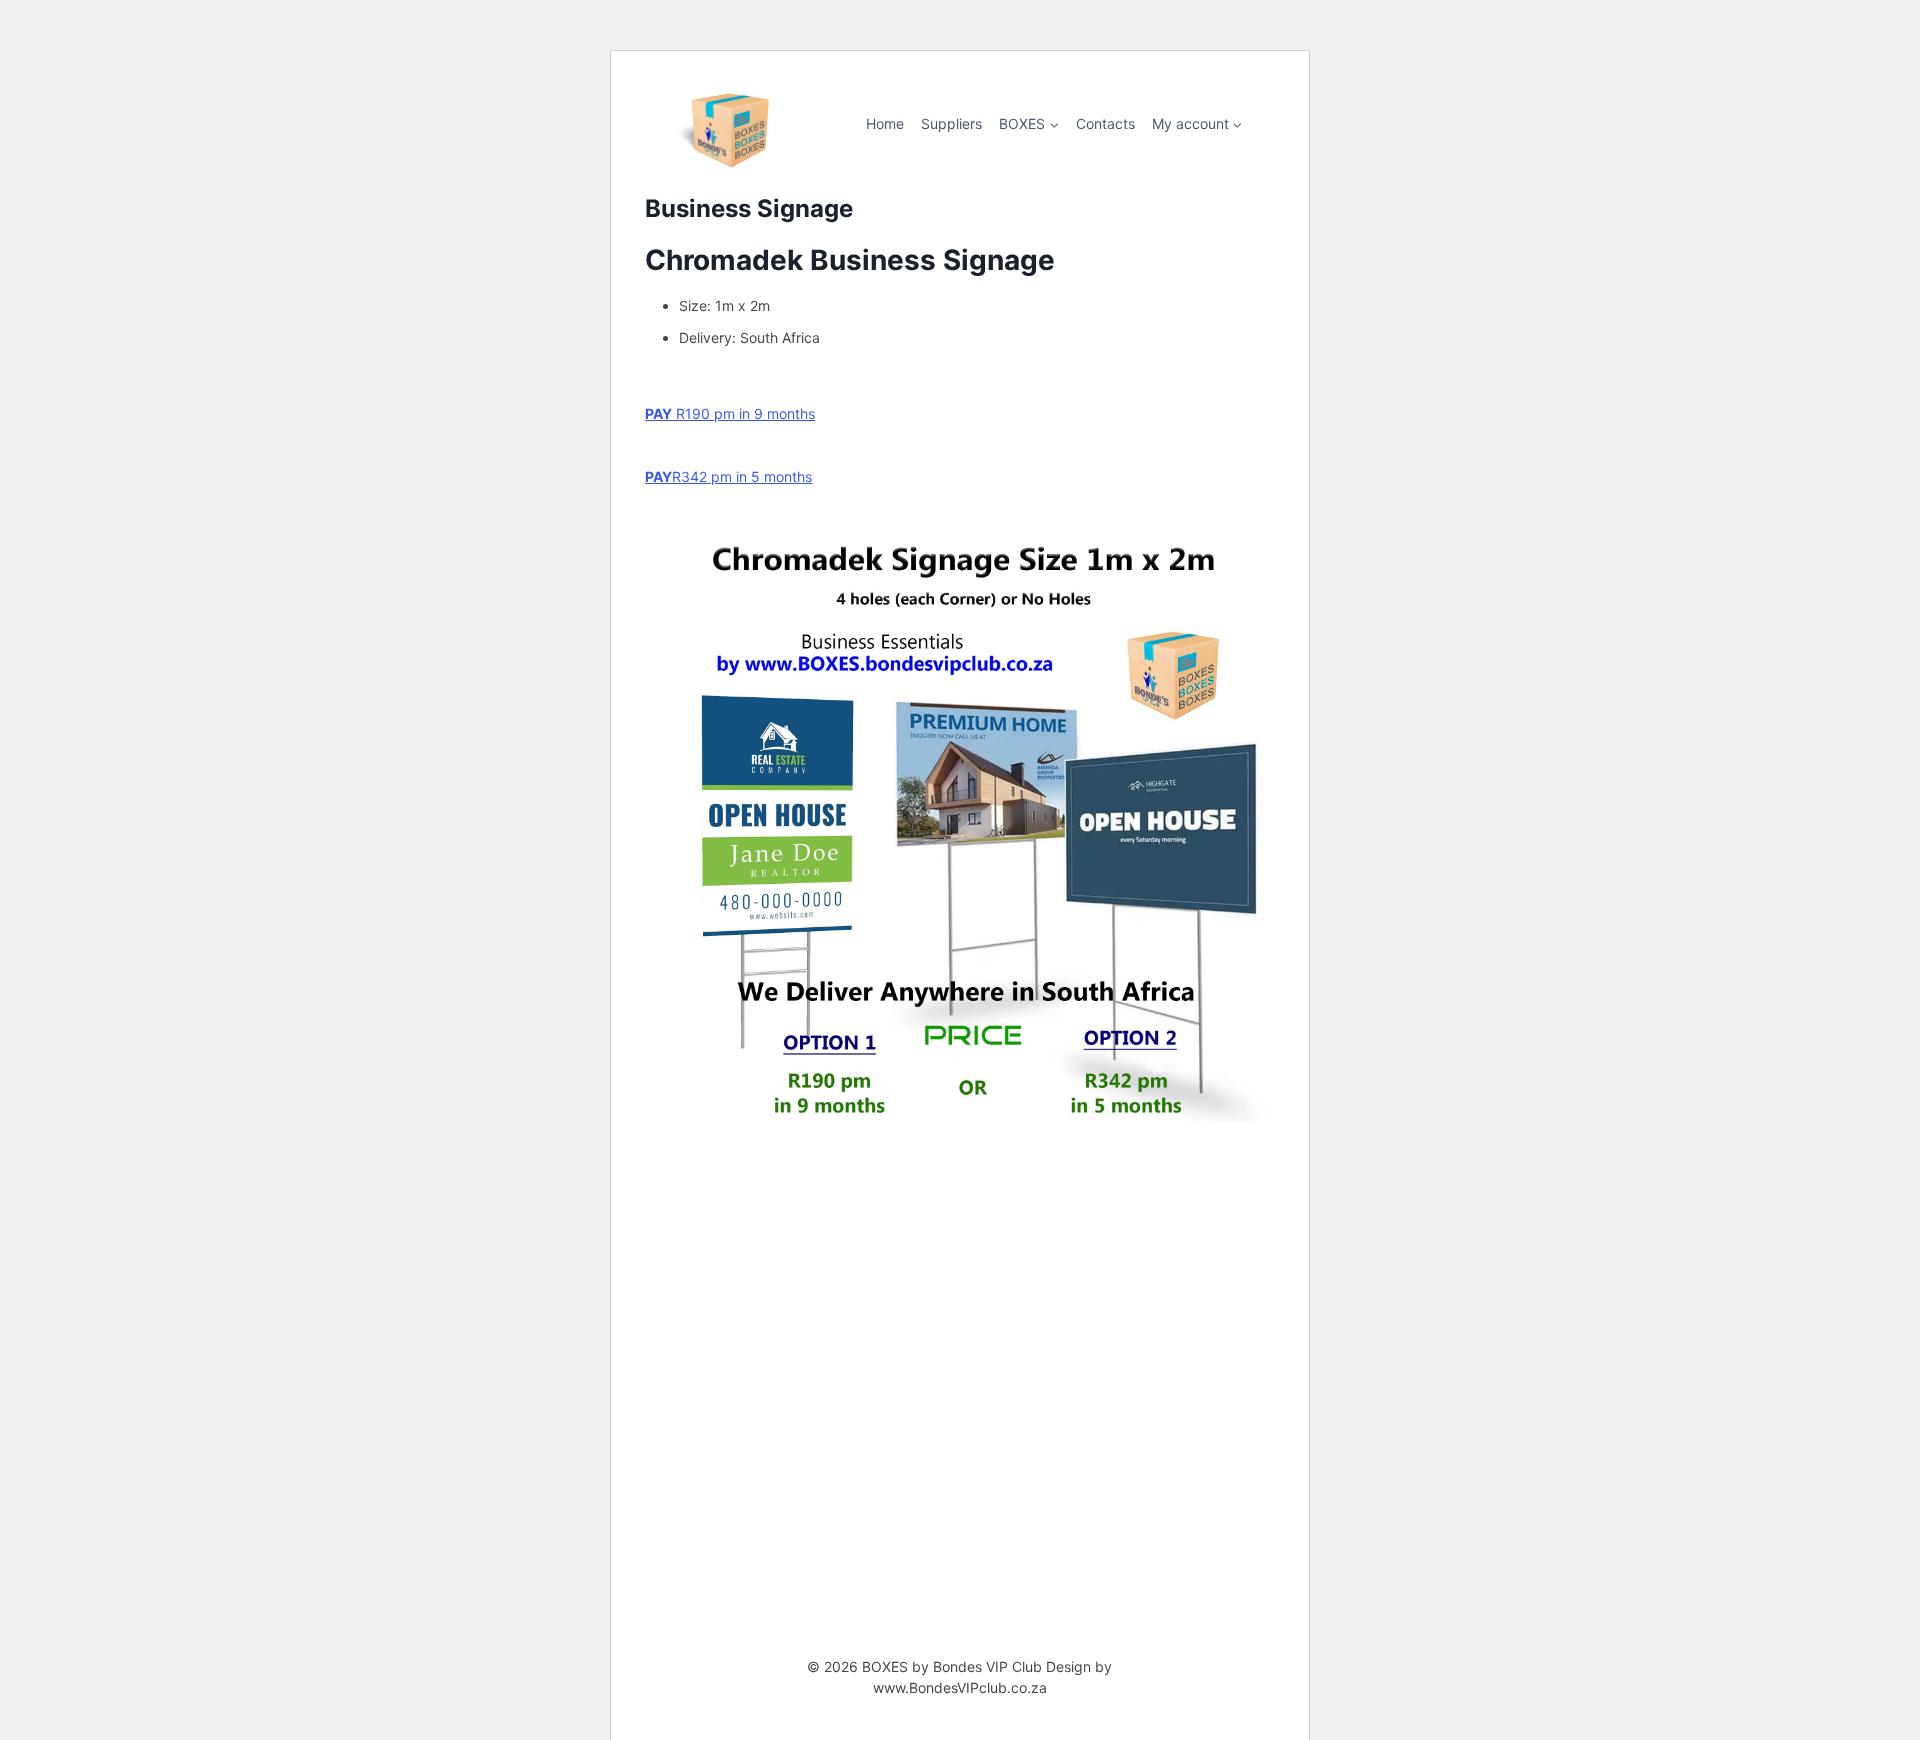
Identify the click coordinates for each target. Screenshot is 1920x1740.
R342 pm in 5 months (728, 476)
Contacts (1105, 123)
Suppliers (951, 123)
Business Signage (749, 208)
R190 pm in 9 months (730, 413)
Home (885, 123)
